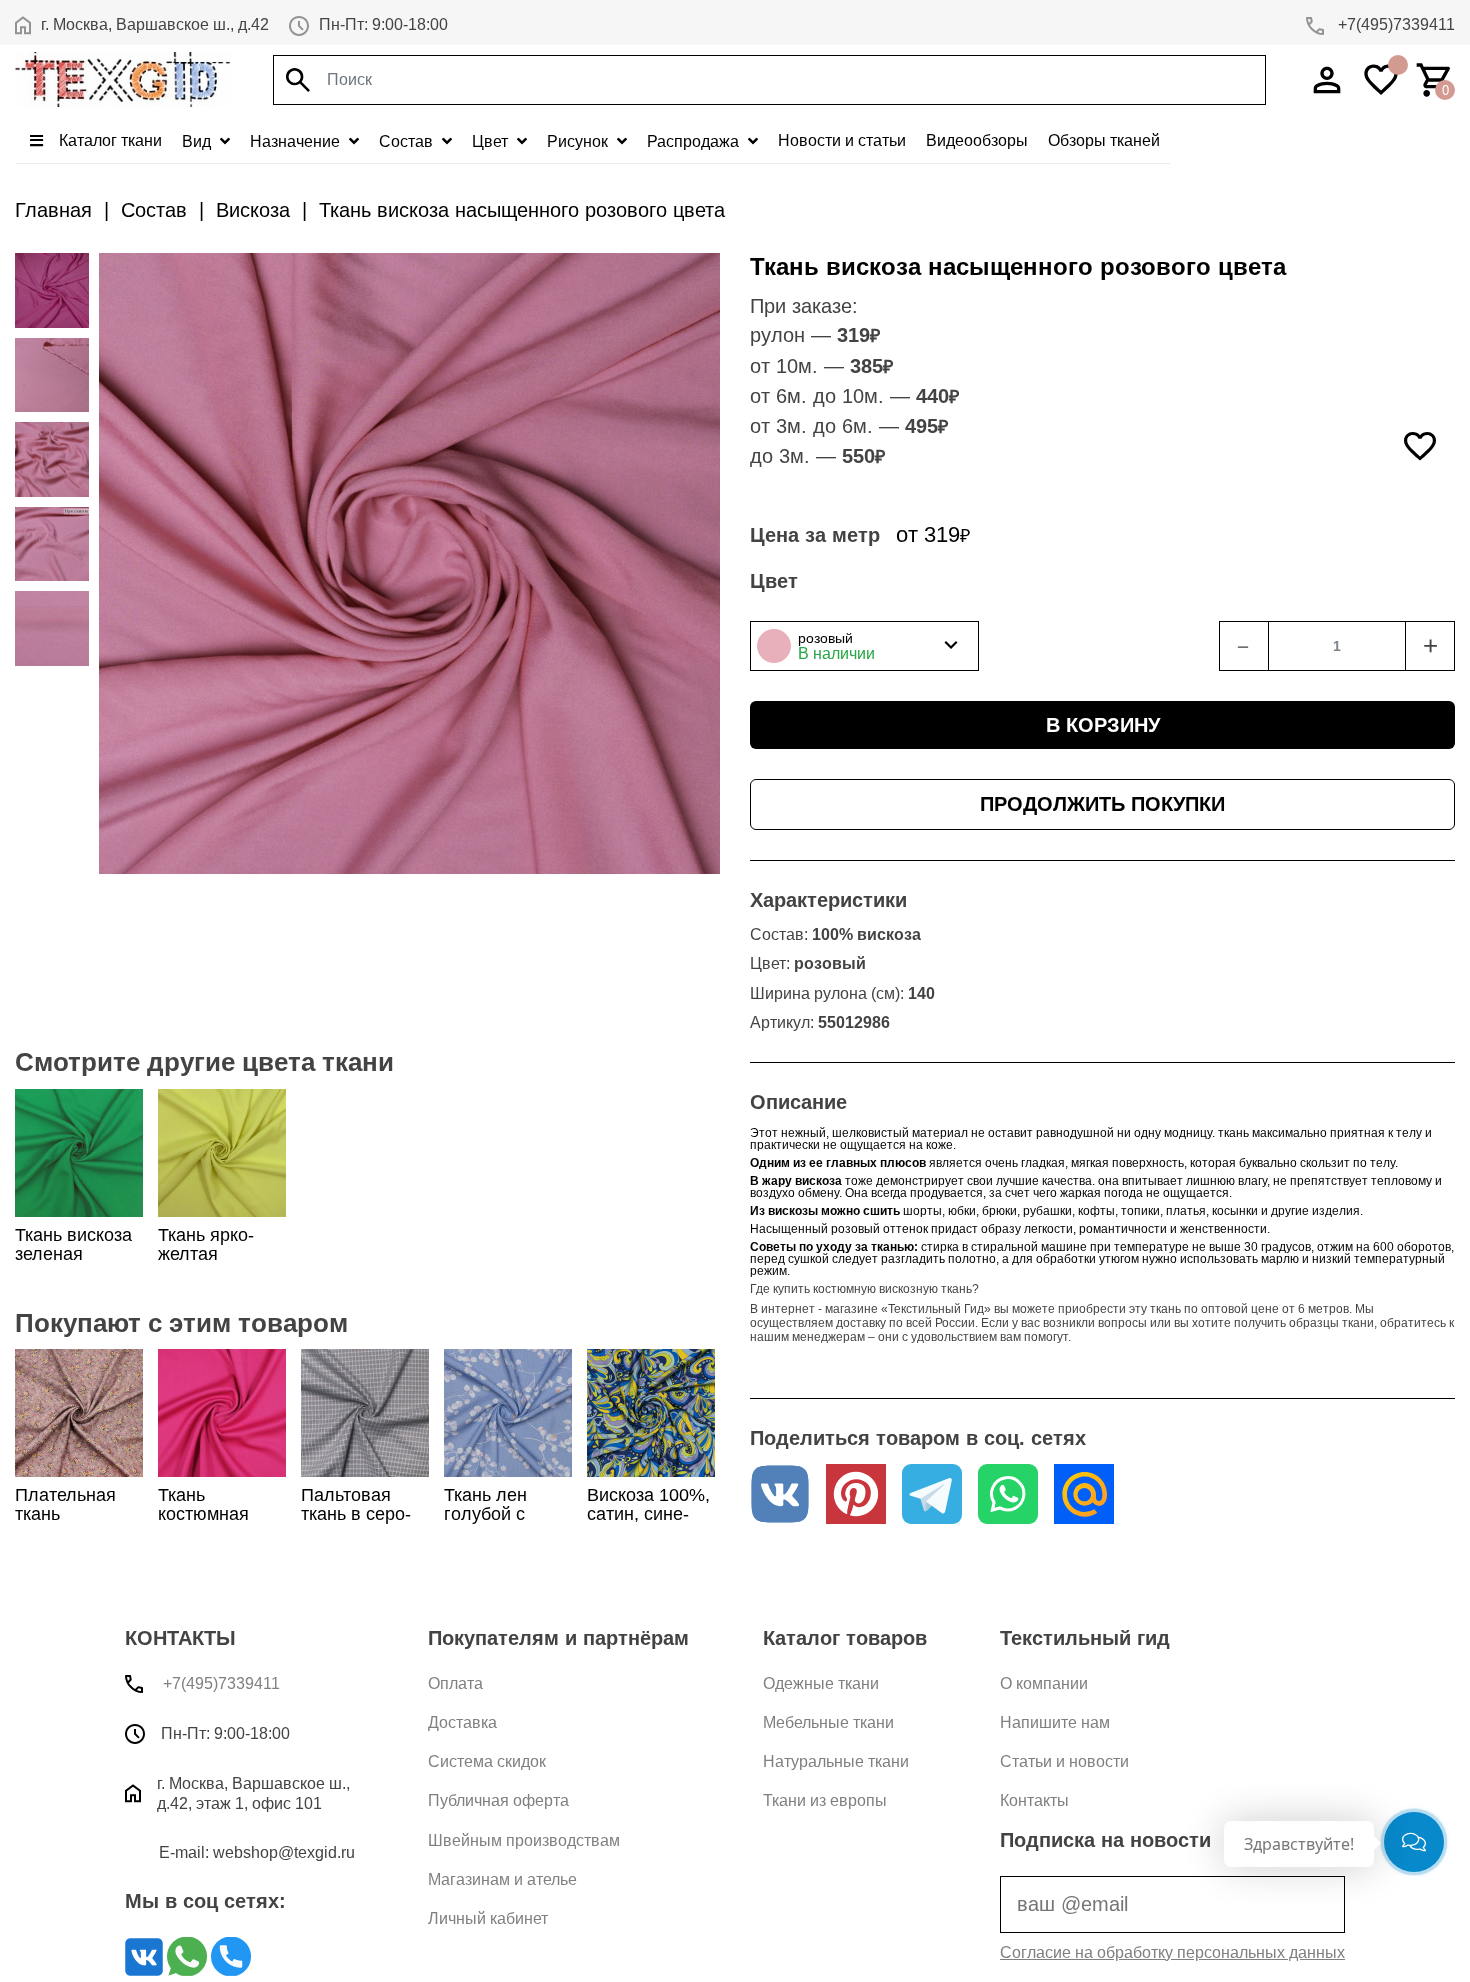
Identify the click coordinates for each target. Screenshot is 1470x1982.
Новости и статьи (842, 140)
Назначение (297, 141)
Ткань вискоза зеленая (73, 1244)
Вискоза (253, 210)
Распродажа (695, 141)
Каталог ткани (108, 140)
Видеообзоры (977, 140)
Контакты (1034, 1800)
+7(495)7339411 (1394, 24)
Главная (53, 210)
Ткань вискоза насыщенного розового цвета (522, 210)
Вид (198, 141)
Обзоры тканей (1104, 140)
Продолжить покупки (1102, 804)
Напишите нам (1055, 1722)
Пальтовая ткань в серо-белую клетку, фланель (358, 1524)
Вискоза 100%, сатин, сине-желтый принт (648, 1514)
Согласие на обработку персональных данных (1172, 1952)
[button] (864, 646)
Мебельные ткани (828, 1722)
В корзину (1103, 725)
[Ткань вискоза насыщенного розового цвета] (52, 290)
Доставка (462, 1722)
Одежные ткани (821, 1683)
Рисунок (579, 141)
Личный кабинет (488, 1918)
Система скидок (487, 1761)
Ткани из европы (825, 1800)
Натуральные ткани (836, 1761)
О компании (1044, 1683)
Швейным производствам (524, 1840)
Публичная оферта (498, 1800)
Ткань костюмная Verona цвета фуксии (212, 1524)
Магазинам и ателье (502, 1879)
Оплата (455, 1683)
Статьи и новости (1064, 1761)
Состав (408, 141)
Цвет (492, 141)
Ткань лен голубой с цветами (485, 1514)
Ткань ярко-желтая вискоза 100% (216, 1254)
